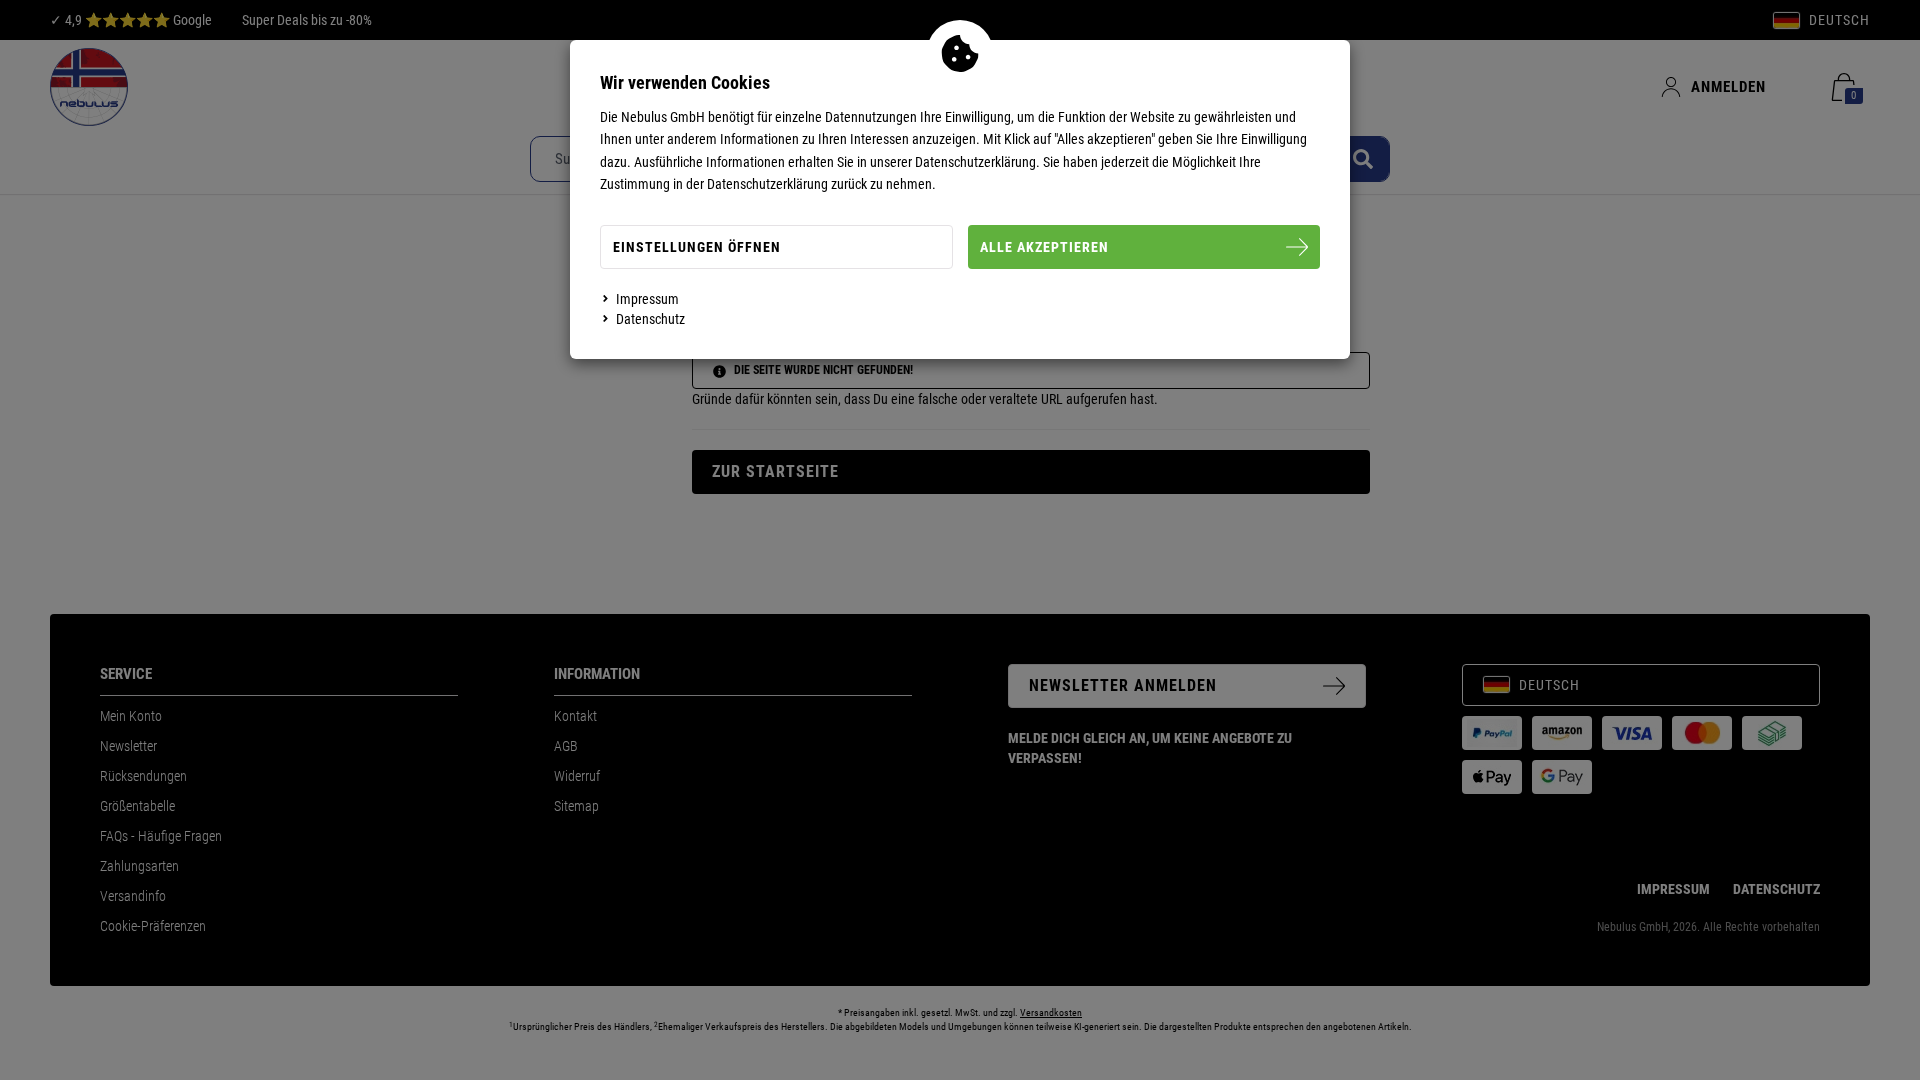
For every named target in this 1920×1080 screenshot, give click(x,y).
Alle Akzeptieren (1044, 247)
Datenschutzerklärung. (977, 162)
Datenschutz (650, 319)
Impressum (647, 299)
